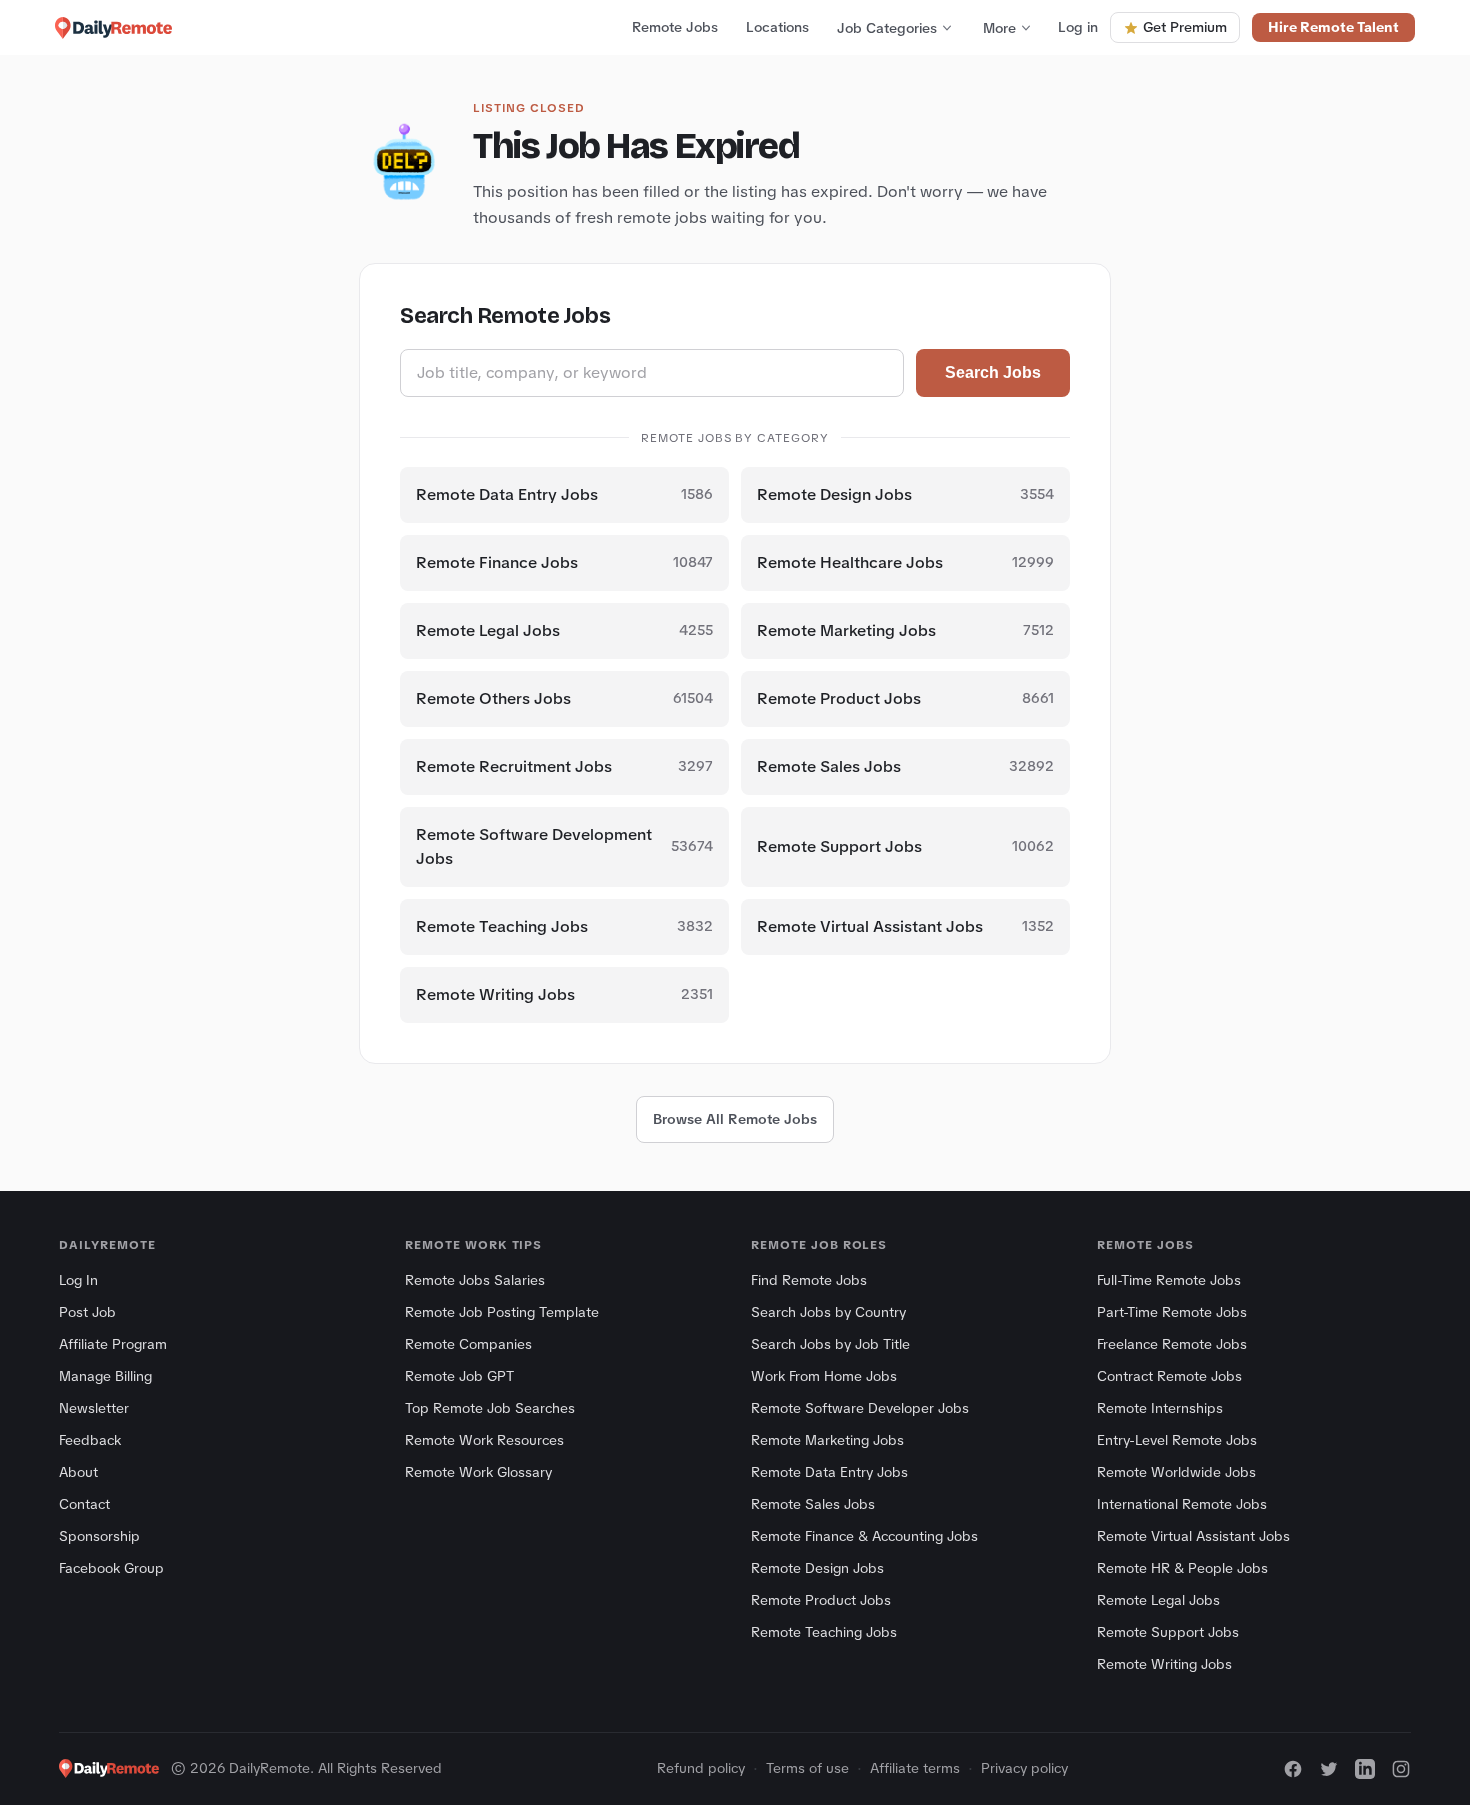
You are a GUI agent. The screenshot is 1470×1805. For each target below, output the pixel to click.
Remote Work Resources (484, 1440)
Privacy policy (1024, 1768)
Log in (1078, 27)
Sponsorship (99, 1536)
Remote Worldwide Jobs (1176, 1472)
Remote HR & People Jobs (1182, 1568)
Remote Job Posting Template (502, 1312)
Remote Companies (468, 1344)
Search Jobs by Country (828, 1312)
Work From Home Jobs (824, 1376)
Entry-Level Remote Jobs (1177, 1440)
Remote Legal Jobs (1158, 1600)
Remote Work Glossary (478, 1472)
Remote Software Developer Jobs (860, 1408)
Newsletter (94, 1408)
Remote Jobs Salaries (475, 1280)
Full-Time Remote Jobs (1169, 1280)
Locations (777, 27)
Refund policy (701, 1768)
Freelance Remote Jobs (1172, 1344)
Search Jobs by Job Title (830, 1344)
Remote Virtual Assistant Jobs (1193, 1536)
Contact (84, 1504)
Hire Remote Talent (1333, 27)
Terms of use (807, 1768)
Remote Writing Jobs (1164, 1664)
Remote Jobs (675, 27)
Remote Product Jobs (821, 1600)
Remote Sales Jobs (813, 1504)
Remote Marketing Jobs (827, 1440)
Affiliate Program (113, 1344)
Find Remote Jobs (809, 1280)
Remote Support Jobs (1168, 1632)
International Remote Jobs (1182, 1504)
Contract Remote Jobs (1169, 1376)
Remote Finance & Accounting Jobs (864, 1536)
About (78, 1472)
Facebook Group (111, 1568)
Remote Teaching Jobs (824, 1632)
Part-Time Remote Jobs (1172, 1312)
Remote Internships (1160, 1408)
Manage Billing (105, 1376)
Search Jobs (993, 372)
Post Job (87, 1312)
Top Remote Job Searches (490, 1408)
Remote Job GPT (459, 1376)
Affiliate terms (915, 1768)
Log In (78, 1280)
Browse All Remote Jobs (735, 1119)
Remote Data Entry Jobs (829, 1472)
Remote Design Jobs (817, 1568)
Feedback (90, 1440)
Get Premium (1185, 27)
